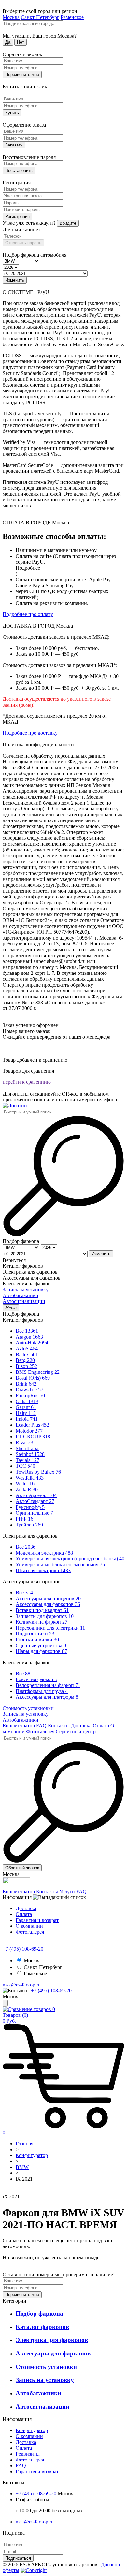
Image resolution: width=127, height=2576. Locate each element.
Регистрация (17, 216)
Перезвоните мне (22, 75)
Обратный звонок (22, 1868)
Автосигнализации (24, 1301)
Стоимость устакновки (28, 1708)
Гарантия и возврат (37, 1920)
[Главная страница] (4, 2191)
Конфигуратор (19, 1726)
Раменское (72, 17)
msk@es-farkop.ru (22, 1985)
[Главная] (15, 1105)
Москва (11, 17)
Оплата (102, 1726)
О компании (29, 1926)
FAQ (42, 1726)
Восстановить (19, 170)
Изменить (15, 280)
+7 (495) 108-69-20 (23, 1949)
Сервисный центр (76, 1732)
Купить (12, 113)
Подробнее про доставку (30, 733)
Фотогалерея (41, 1732)
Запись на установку (26, 1289)
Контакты (59, 1726)
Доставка (82, 1726)
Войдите (68, 223)
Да (8, 42)
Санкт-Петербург (40, 17)
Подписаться (18, 2558)
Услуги (68, 1891)
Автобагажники (21, 1295)
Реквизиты (28, 2454)
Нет (21, 42)
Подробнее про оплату (28, 614)
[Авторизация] (5, 2003)
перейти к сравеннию (27, 1082)
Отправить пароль (23, 243)
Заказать (14, 145)
